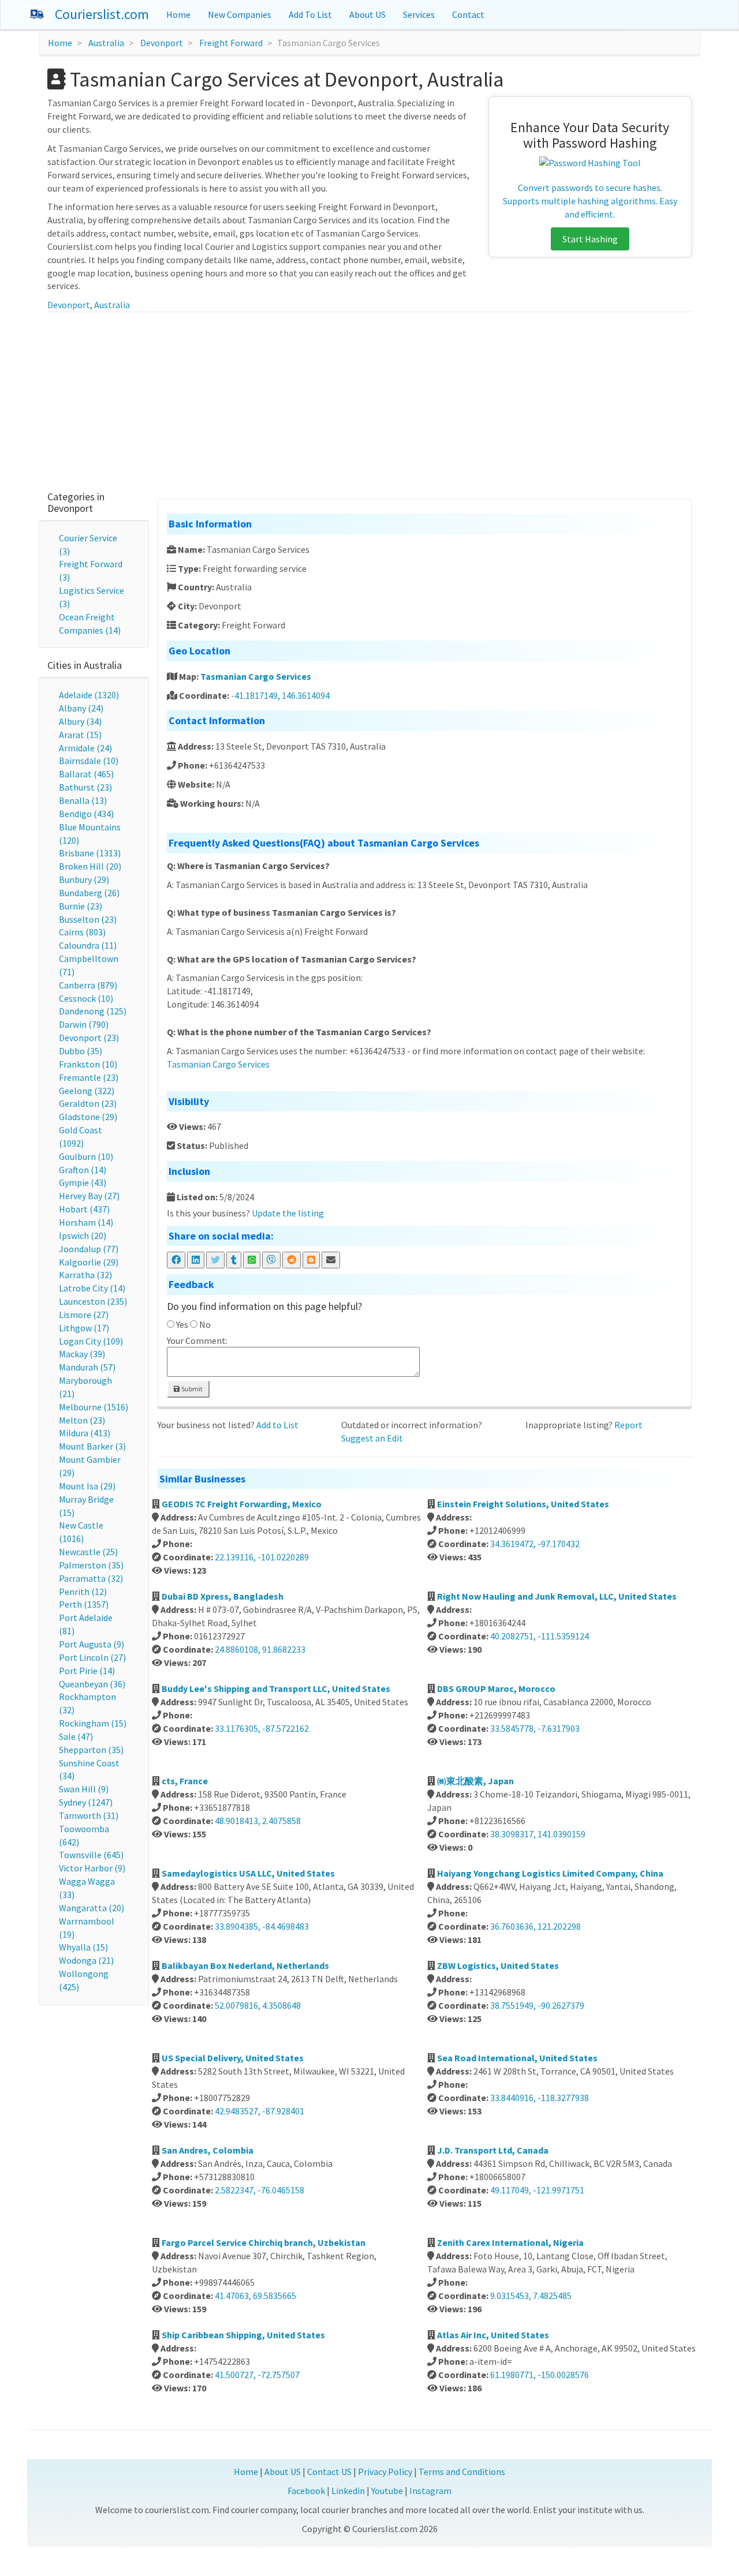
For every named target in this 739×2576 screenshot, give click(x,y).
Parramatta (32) (91, 1578)
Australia (106, 43)
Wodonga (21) (86, 1960)
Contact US (329, 2472)
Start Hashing (590, 239)
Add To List (310, 14)
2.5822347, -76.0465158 (260, 2190)
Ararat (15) (80, 735)
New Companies (240, 14)
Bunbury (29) (84, 879)
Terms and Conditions (462, 2472)
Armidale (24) (85, 748)
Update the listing (288, 1213)
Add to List (277, 1425)
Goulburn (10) (86, 1156)
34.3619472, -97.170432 (535, 1544)
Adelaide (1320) (89, 695)
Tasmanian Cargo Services (256, 676)
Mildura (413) (85, 1433)
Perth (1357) (84, 1604)
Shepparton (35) (91, 1750)
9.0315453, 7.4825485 (531, 2296)
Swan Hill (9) (84, 1789)
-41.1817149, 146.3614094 (280, 695)
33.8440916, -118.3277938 (540, 2098)
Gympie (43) (83, 1182)
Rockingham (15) (93, 1723)
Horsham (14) (86, 1222)
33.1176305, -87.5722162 (262, 1728)
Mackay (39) (82, 1354)
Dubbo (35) (81, 1051)
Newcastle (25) (88, 1552)
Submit (191, 1389)
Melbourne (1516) (94, 1407)
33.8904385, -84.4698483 (262, 1926)
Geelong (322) (87, 1091)
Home (178, 14)
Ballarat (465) (86, 774)
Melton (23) (82, 1420)
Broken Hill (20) (90, 866)
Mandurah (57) (87, 1367)
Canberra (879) (88, 985)
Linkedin (348, 2491)
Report (628, 1425)
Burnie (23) (81, 906)
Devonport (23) (89, 1038)
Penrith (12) (83, 1592)
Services (419, 14)
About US (367, 14)
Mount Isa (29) (87, 1486)
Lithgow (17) (84, 1328)
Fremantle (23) (89, 1077)
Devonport (162, 43)
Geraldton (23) (88, 1103)
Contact (468, 14)
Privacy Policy (385, 2472)
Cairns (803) (82, 932)
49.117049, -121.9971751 (537, 2190)
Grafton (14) (83, 1170)
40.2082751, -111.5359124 (540, 1636)
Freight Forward (231, 43)
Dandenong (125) (93, 1011)
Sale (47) (76, 1736)
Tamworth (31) (89, 1815)
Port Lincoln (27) (92, 1657)
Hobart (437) (84, 1209)
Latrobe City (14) (92, 1288)
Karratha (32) (85, 1275)
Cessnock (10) (86, 998)
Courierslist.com (102, 14)
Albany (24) (81, 708)
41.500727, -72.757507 (257, 2375)
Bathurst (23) (85, 787)
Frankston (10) (88, 1064)
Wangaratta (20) (92, 1908)
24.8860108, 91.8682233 (260, 1649)
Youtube (387, 2491)
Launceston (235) (93, 1301)
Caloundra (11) (88, 945)
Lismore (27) (84, 1315)
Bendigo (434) (86, 814)
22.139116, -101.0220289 (262, 1557)
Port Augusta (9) (92, 1644)
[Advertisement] (369, 399)
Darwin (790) (84, 1024)
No (205, 1324)
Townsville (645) (91, 1855)
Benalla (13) (83, 800)
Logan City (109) (91, 1341)
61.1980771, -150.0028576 (540, 2375)
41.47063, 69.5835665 (255, 2296)
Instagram (430, 2491)
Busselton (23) (88, 919)
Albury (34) (80, 721)
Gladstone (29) (88, 1117)
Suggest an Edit (372, 1438)
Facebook (306, 2491)
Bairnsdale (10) (89, 761)
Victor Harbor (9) (92, 1868)
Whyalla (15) (83, 1947)
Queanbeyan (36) (92, 1684)
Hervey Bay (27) (89, 1196)
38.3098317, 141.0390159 (538, 1834)
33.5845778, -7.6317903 (535, 1728)
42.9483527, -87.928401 (260, 2111)
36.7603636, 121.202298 (535, 1926)
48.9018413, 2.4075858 (258, 1821)
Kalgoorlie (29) (89, 1262)
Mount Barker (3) (92, 1446)
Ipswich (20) (83, 1235)
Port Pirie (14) (87, 1671)
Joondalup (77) (89, 1249)
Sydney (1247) (86, 1802)
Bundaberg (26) (89, 893)
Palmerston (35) (91, 1565)
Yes (182, 1324)
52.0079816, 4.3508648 (258, 2005)
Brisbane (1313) (90, 853)
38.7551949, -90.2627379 (537, 2005)
